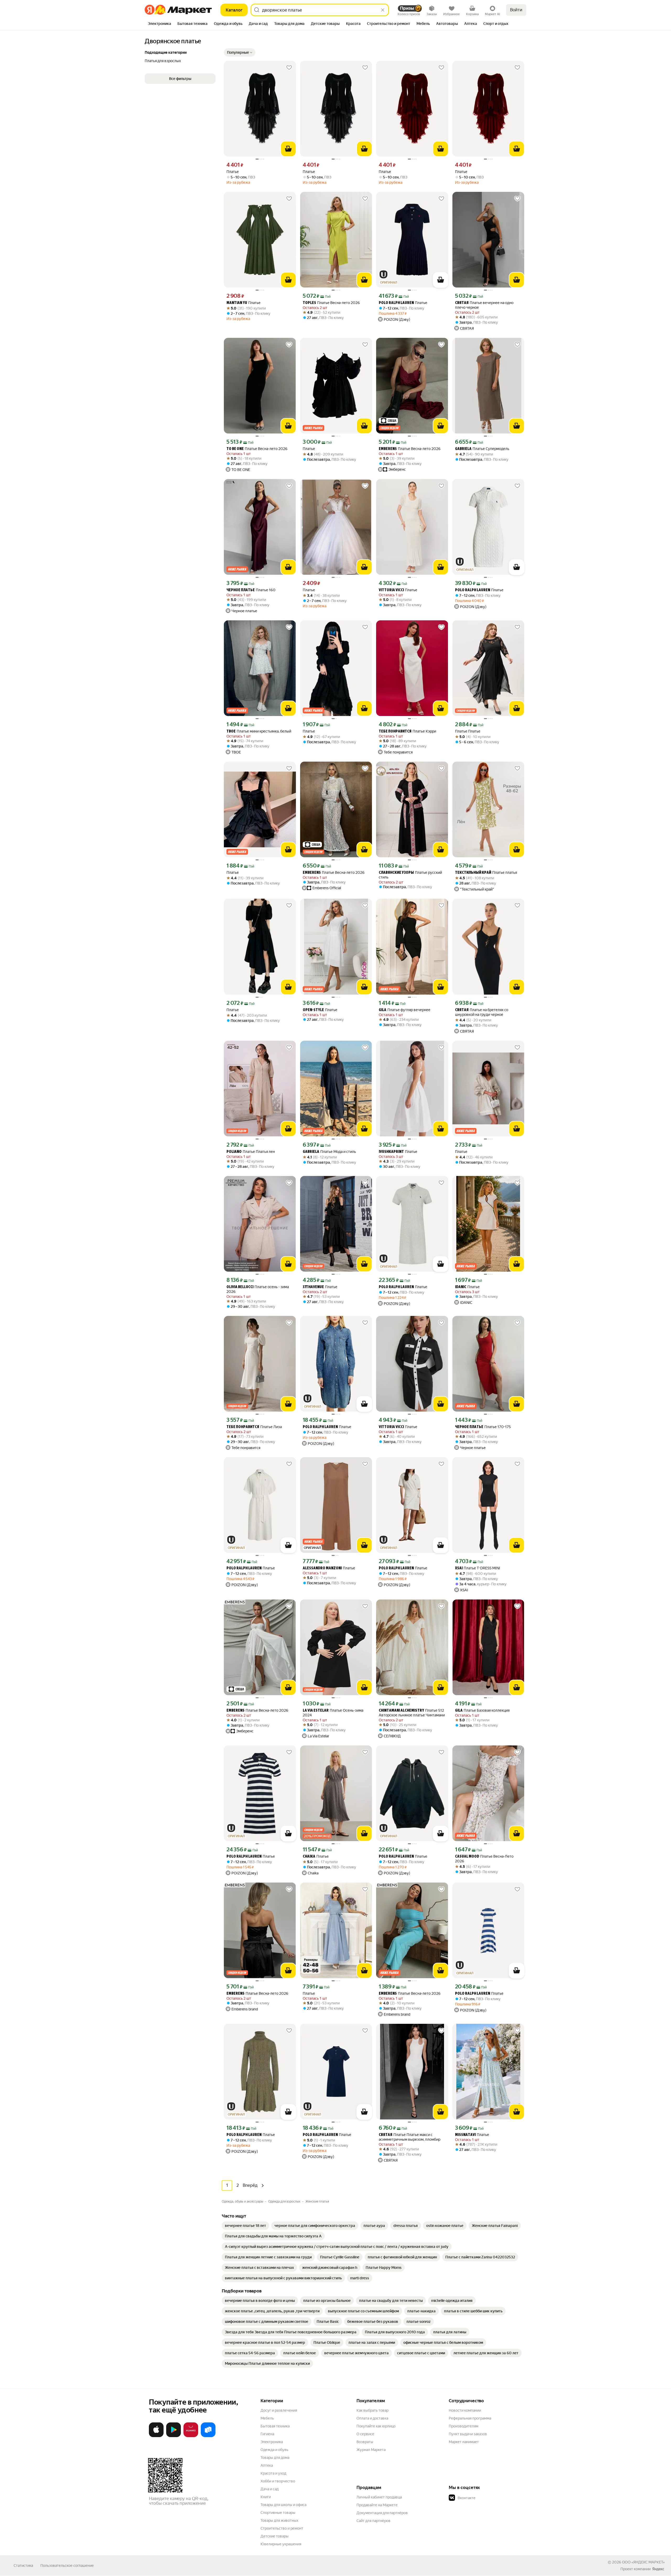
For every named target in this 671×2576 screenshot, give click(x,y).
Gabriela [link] (463, 449)
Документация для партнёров (382, 2513)
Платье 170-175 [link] (483, 1427)
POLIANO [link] (234, 1152)
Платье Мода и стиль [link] (329, 1152)
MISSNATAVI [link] (465, 2135)
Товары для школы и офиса (283, 2505)
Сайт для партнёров (374, 2521)
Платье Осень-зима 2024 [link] (333, 1713)
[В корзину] (288, 149)
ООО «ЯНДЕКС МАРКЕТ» (643, 2562)
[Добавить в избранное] (289, 68)
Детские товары (275, 2536)
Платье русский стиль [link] (410, 875)
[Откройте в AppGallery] (191, 2436)
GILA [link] (383, 1010)
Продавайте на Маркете (377, 2505)
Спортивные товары (278, 2513)
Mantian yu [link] (237, 303)
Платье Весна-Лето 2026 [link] (484, 1859)
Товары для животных (279, 2520)
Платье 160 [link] (251, 590)
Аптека (267, 2465)
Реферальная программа (470, 2418)
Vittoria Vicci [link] (391, 590)
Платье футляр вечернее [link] (405, 1010)
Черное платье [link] (241, 590)
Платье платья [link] (486, 873)
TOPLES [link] (309, 303)
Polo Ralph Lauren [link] (396, 303)
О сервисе (365, 2434)
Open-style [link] (313, 1010)
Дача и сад (270, 2489)
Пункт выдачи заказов (468, 2434)
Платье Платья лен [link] (251, 1152)
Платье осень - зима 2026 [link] (258, 1289)
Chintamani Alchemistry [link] (401, 1711)
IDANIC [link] (461, 1287)
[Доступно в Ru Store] (208, 2436)
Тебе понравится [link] (395, 732)
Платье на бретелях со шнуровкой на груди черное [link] (482, 1012)
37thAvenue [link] (313, 1287)
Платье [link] (233, 172)
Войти (516, 10)
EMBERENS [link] (388, 449)
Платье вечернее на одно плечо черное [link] (484, 305)
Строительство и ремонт (282, 2528)
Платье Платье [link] (468, 731)
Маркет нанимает (464, 2442)
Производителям (464, 2426)
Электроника (272, 2442)
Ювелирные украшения (281, 2544)
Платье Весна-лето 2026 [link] (331, 303)
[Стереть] (383, 10)
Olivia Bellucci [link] (240, 1287)
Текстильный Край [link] (473, 873)
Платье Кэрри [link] (407, 731)
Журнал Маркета (371, 2450)
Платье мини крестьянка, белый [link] (259, 731)
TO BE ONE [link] (235, 449)
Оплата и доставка (372, 2418)
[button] (240, 52)
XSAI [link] (459, 1568)
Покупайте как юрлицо (376, 2426)
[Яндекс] (658, 2569)
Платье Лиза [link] (254, 1427)
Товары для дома (275, 2458)
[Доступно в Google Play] (174, 2436)
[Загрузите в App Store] (156, 2436)
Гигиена (267, 2434)
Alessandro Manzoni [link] (322, 1568)
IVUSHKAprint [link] (391, 1152)
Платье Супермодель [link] (482, 449)
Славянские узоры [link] (396, 873)
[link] (245, 2226)
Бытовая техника (275, 2426)
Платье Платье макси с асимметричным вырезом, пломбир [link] (410, 2137)
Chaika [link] (309, 1857)
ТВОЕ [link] (231, 732)
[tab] (159, 24)
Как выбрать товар (372, 2410)
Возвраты (365, 2442)
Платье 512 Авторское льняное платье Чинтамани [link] (412, 1713)
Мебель (267, 2418)
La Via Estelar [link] (316, 1711)
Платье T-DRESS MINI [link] (478, 1568)
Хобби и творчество (278, 2481)
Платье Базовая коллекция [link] (482, 1710)
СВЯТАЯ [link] (462, 303)
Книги (266, 2497)
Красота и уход (273, 2473)
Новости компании (465, 2410)
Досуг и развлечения (279, 2410)
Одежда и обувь (274, 2450)
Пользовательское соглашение (67, 2566)
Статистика (23, 2566)
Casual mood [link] (467, 1857)
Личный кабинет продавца (379, 2497)
